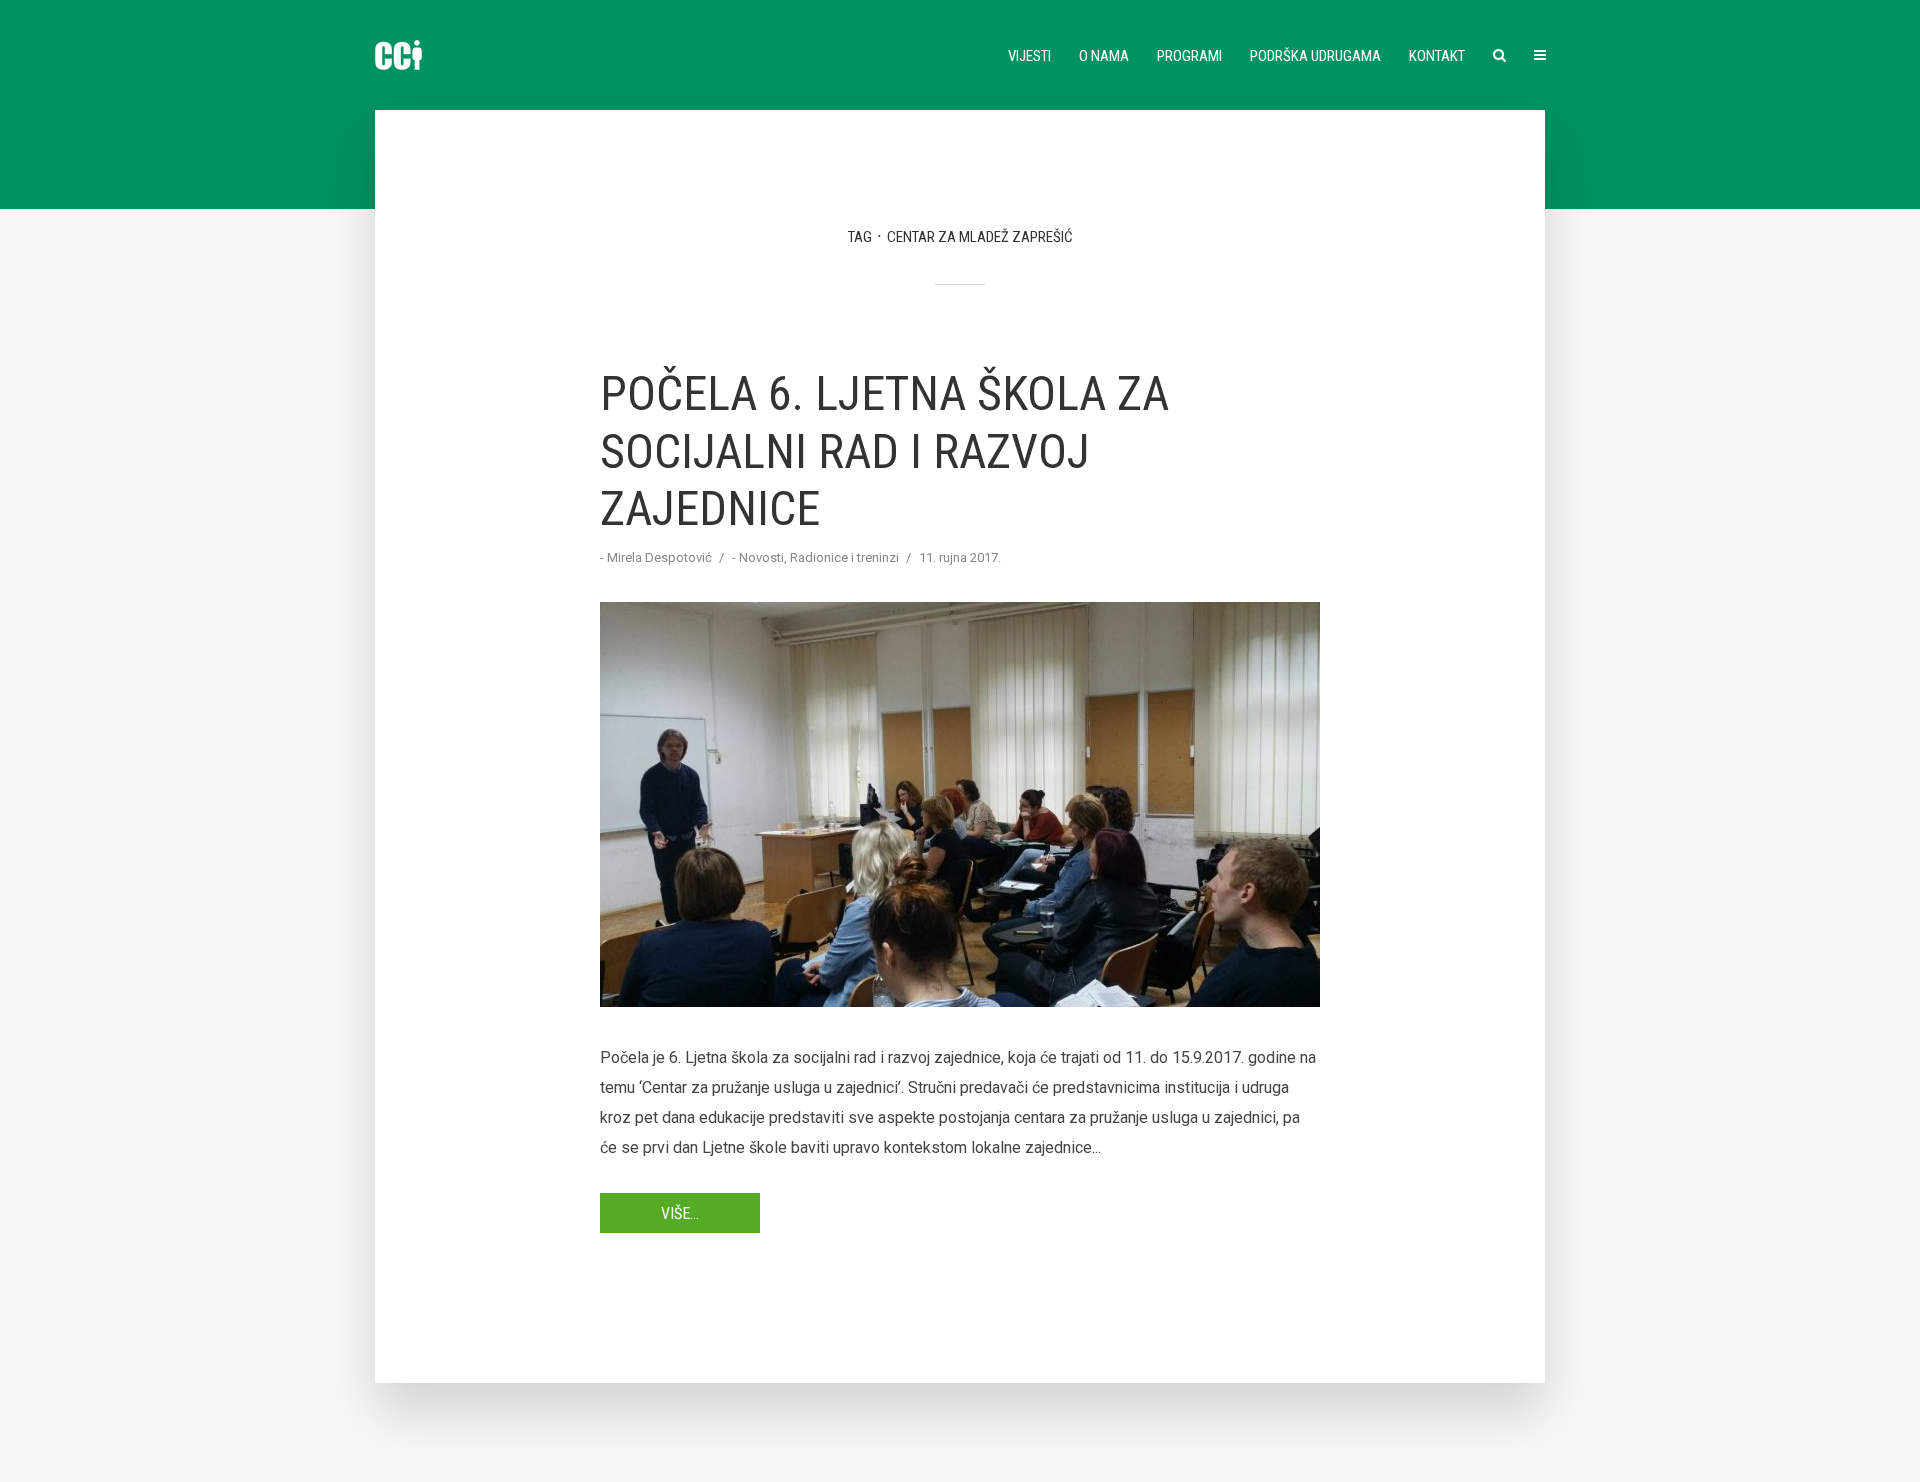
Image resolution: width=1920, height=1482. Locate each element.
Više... (680, 1213)
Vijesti (1029, 56)
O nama (1104, 56)
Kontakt (1437, 56)
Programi (1189, 56)
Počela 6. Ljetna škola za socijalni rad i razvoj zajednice (884, 451)
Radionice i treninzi (844, 557)
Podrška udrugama (1315, 56)
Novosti (761, 557)
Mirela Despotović (659, 557)
